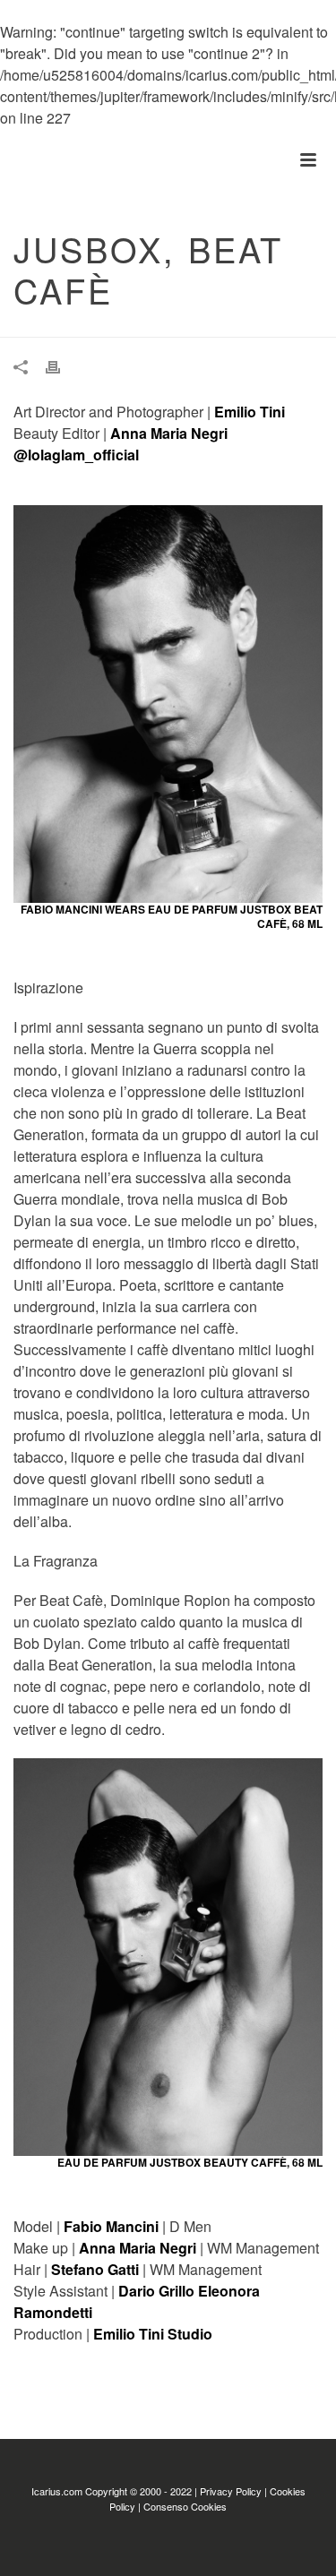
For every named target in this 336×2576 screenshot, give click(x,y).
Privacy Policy (231, 2491)
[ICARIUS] (9, 160)
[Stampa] (62, 367)
